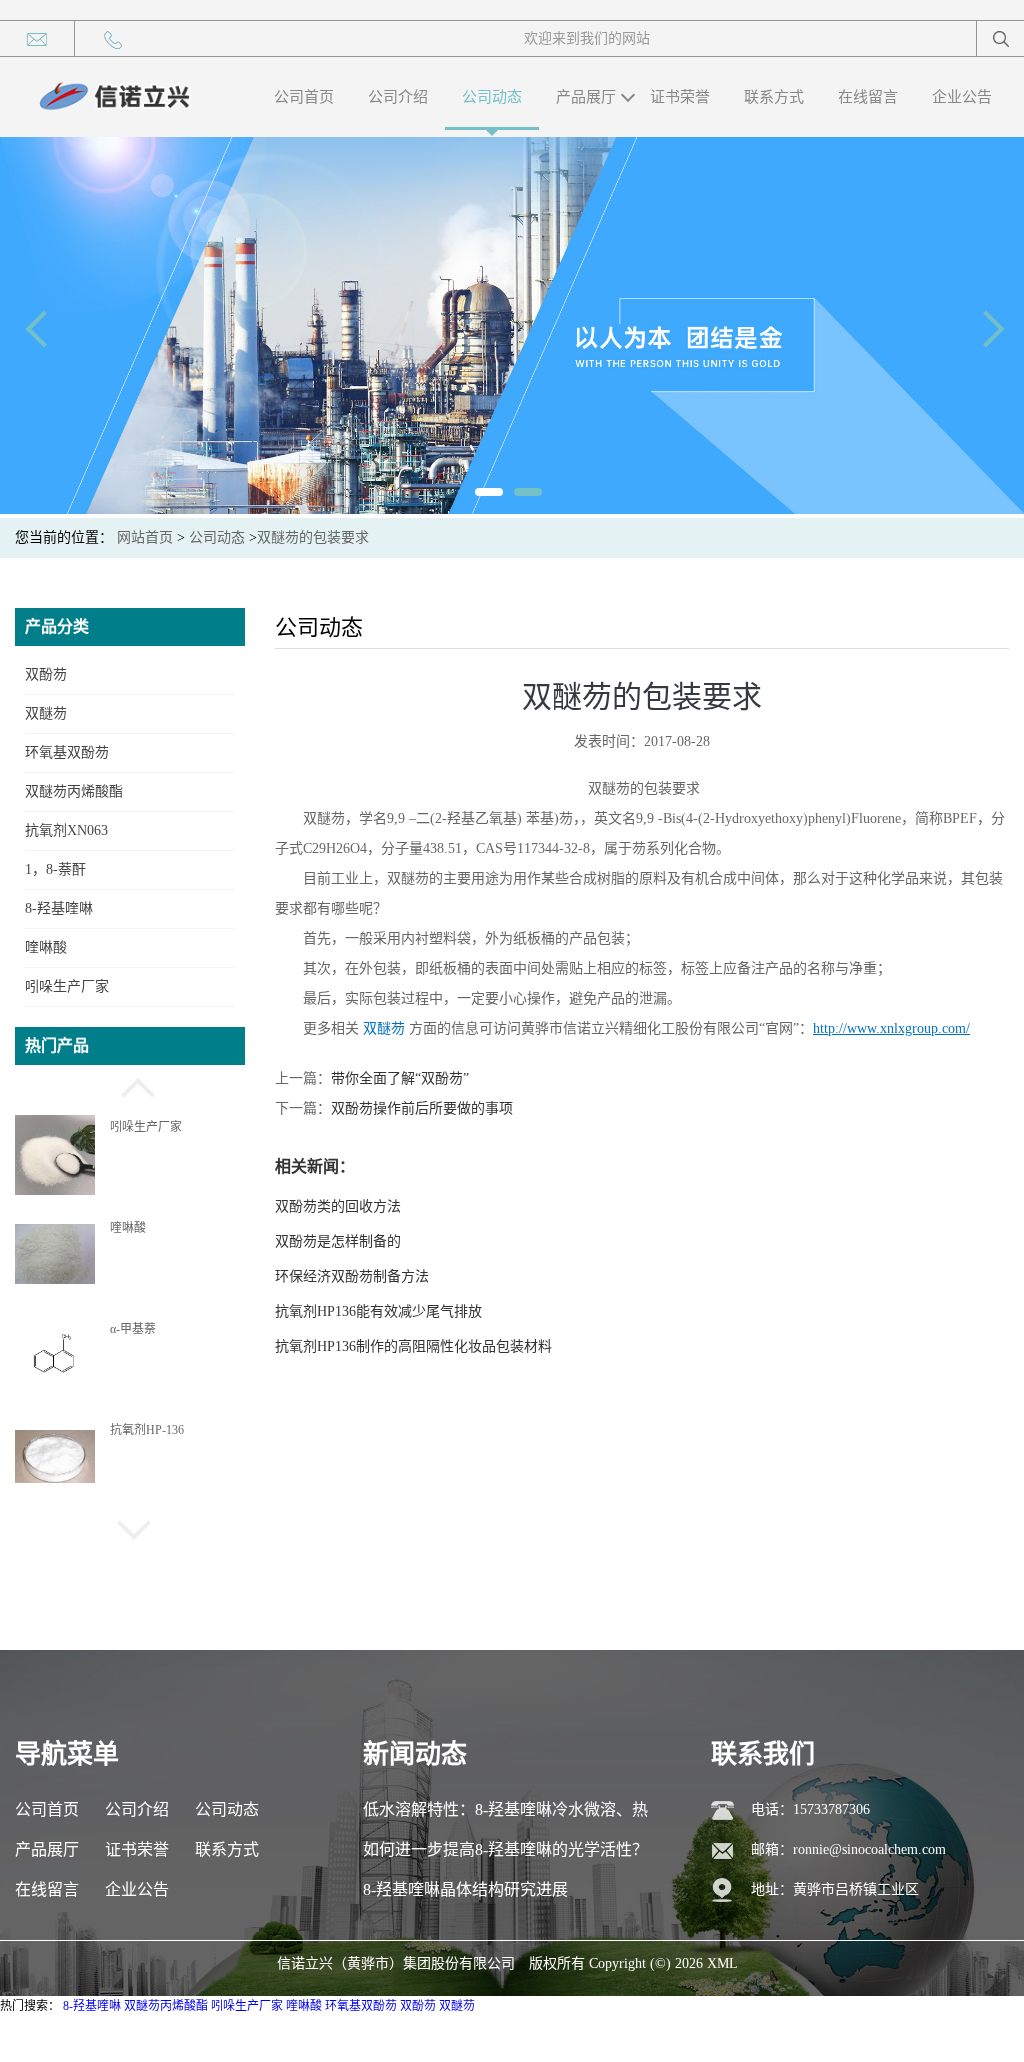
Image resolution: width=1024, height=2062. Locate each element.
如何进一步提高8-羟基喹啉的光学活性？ (505, 1849)
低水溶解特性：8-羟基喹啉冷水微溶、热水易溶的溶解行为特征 (505, 1815)
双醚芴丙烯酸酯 (74, 791)
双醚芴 (46, 713)
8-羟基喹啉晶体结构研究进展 (465, 1889)
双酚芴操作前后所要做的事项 (422, 1108)
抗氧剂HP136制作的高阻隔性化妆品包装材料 (413, 1346)
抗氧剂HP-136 (147, 1430)
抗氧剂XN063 (66, 830)
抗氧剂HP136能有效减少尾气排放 (378, 1311)
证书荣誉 (680, 97)
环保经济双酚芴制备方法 (352, 1276)
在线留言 (868, 97)
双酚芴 (46, 674)
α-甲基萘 (133, 1329)
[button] (130, 1085)
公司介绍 (398, 97)
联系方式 (774, 97)
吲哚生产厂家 (67, 986)
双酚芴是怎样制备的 (338, 1241)
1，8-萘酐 (55, 869)
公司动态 (492, 97)
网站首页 (145, 537)
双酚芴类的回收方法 (338, 1206)
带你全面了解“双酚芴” (400, 1078)
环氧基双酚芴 (67, 752)
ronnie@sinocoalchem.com (869, 1849)
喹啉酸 (46, 947)
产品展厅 (586, 97)
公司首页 (304, 97)
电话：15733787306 (810, 1809)
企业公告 (962, 97)
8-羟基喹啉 (59, 908)
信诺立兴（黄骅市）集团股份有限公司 (396, 1963)
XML (722, 1963)
